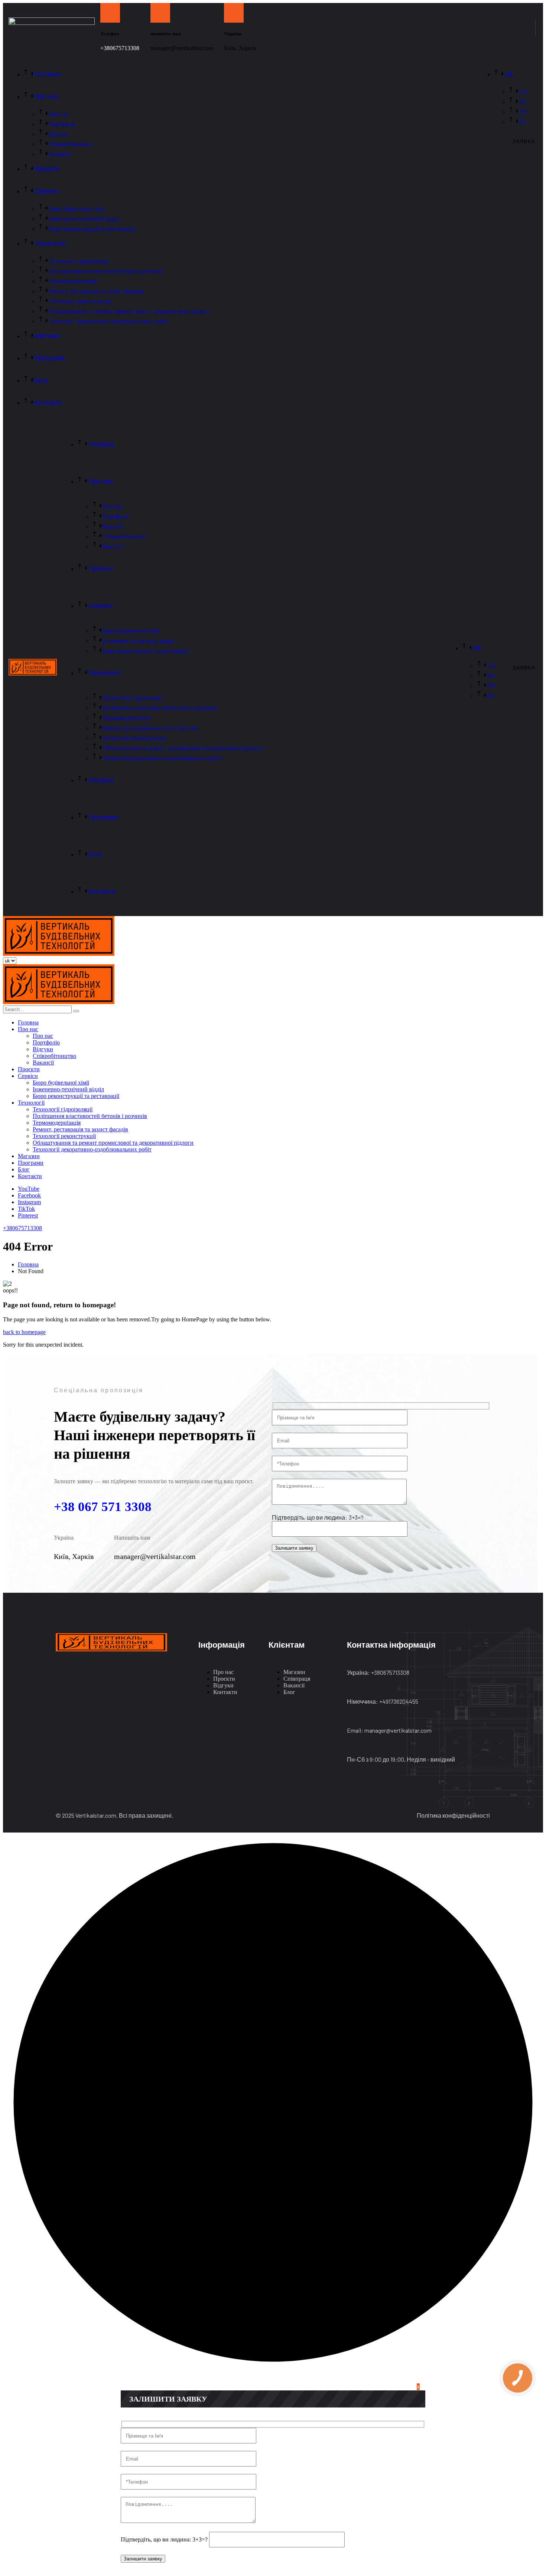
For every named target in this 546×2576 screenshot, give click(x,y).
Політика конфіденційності (453, 1815)
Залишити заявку (294, 1548)
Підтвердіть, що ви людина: (310, 1517)
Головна (28, 1264)
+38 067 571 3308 (103, 1507)
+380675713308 (120, 48)
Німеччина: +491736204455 (383, 1701)
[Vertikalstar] (59, 954)
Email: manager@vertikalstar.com (389, 1730)
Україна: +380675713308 (378, 1672)
